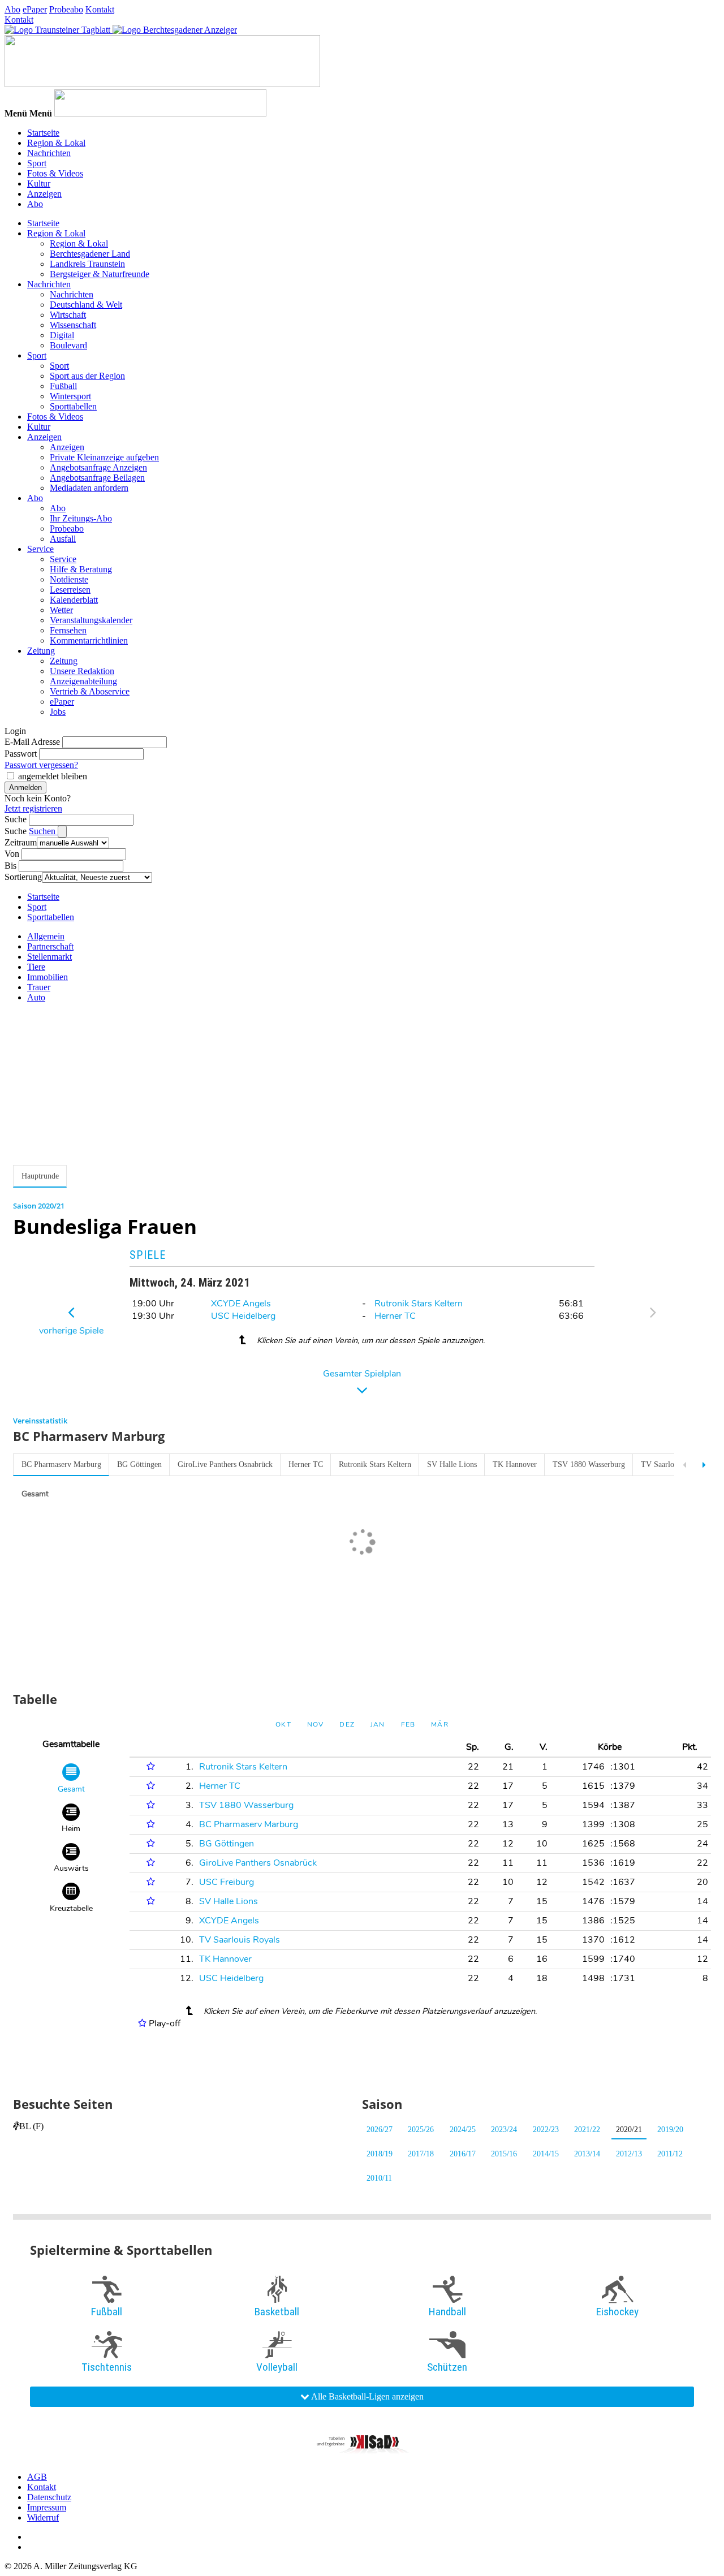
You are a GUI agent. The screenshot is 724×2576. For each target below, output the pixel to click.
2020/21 (629, 2130)
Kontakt (100, 9)
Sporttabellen (73, 406)
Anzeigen (44, 194)
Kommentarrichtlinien (89, 640)
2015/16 (504, 2154)
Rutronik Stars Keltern (419, 1304)
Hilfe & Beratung (81, 569)
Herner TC (395, 1316)
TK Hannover (515, 1464)
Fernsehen (68, 630)
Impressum (47, 2507)
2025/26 (421, 2130)
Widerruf (43, 2517)
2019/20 (670, 2130)
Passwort (21, 754)
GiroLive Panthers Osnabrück (225, 1464)
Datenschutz (49, 2497)
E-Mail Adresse (32, 742)
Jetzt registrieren (33, 808)
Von (12, 854)
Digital (62, 335)
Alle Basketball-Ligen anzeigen (367, 2396)
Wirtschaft (68, 315)
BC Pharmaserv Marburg (61, 1464)
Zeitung (41, 651)
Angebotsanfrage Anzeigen (98, 467)
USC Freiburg (227, 1882)
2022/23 (546, 2130)
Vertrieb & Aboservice (90, 691)
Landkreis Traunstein (87, 264)
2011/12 (670, 2154)
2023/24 (504, 2130)
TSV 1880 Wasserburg (589, 1464)
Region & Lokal (56, 143)
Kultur (39, 184)
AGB (37, 2477)
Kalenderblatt (74, 600)
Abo (12, 9)
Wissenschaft (73, 325)
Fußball (63, 386)
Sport (37, 163)
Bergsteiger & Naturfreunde (100, 274)
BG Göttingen (139, 1464)
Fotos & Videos (55, 173)
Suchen (43, 831)
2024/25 (463, 2130)
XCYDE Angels (241, 1304)
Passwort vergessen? (41, 765)
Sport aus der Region (87, 376)
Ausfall (63, 539)
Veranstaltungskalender (91, 620)
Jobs (58, 712)
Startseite (43, 133)
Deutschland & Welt (86, 305)
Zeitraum (21, 842)
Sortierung (23, 877)
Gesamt (35, 1494)
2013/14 (587, 2154)
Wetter (61, 610)
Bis (10, 866)
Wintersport (70, 396)
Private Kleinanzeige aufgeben (104, 457)
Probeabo (66, 9)
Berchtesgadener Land (90, 254)
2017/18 (421, 2154)
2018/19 (380, 2154)
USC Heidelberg (243, 1316)
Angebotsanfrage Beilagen (97, 478)
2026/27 (380, 2130)
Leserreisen (70, 590)
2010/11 (379, 2178)
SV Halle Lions (452, 1464)
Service (40, 549)
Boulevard (68, 345)
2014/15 (546, 2154)
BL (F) (31, 2126)
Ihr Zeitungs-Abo (81, 518)
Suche (16, 819)
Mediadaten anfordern (89, 488)
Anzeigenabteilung (83, 681)
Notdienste (69, 579)
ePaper (35, 9)
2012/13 (629, 2154)
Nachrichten (49, 153)
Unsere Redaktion (82, 671)
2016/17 (463, 2154)
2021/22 (587, 2130)
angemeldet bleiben (53, 776)
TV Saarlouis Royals (674, 1464)
